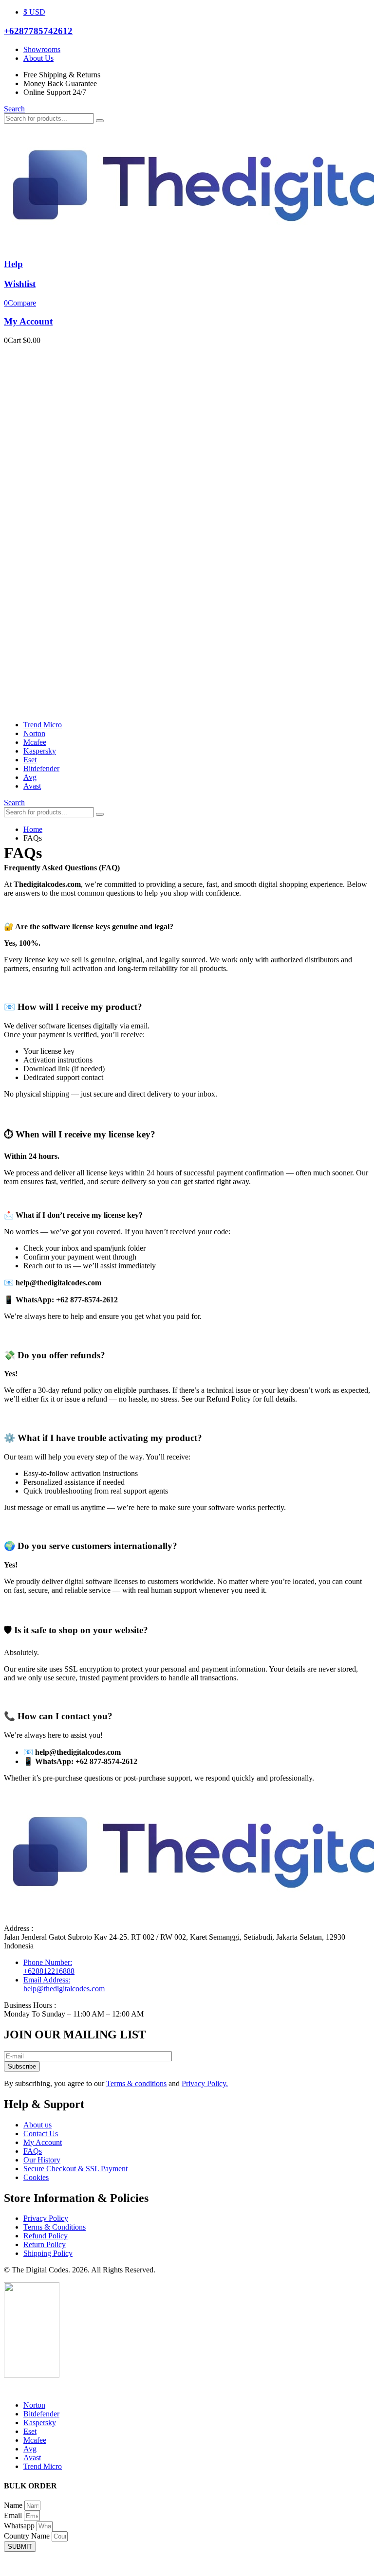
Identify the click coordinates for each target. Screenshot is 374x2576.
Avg (30, 777)
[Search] (100, 121)
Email (14, 2515)
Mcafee (35, 742)
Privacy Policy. (205, 2083)
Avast (32, 786)
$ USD (34, 12)
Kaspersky (40, 751)
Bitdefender (41, 768)
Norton (34, 733)
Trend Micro (43, 725)
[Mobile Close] (10, 2388)
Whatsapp (20, 2526)
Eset (30, 760)
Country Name (28, 2536)
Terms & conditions (136, 2083)
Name (14, 2505)
